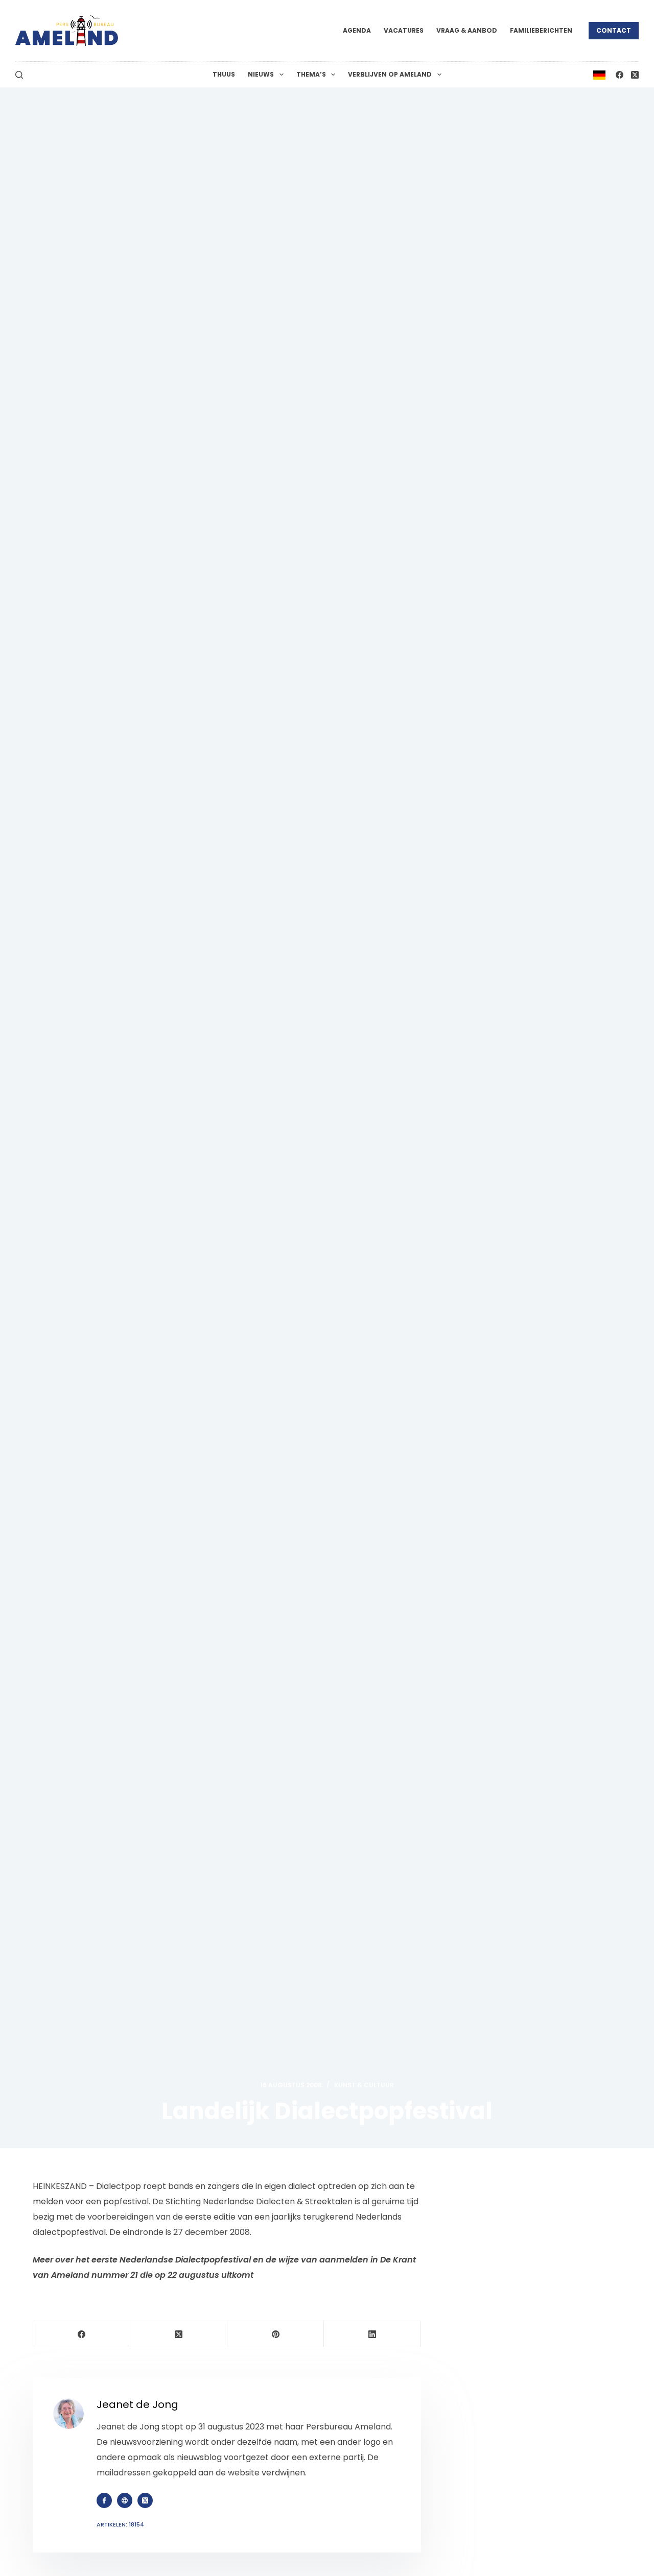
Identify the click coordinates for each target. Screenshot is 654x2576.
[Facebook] (620, 75)
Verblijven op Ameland (390, 74)
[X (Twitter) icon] (145, 2500)
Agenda (357, 30)
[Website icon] (125, 2500)
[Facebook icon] (104, 2500)
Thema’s (311, 74)
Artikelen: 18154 (120, 2524)
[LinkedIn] (372, 2334)
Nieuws (261, 74)
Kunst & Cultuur (364, 2085)
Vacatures (404, 30)
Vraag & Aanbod (467, 30)
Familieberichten (541, 30)
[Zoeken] (19, 75)
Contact (614, 30)
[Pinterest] (276, 2334)
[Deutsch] (599, 74)
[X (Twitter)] (635, 75)
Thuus (224, 74)
